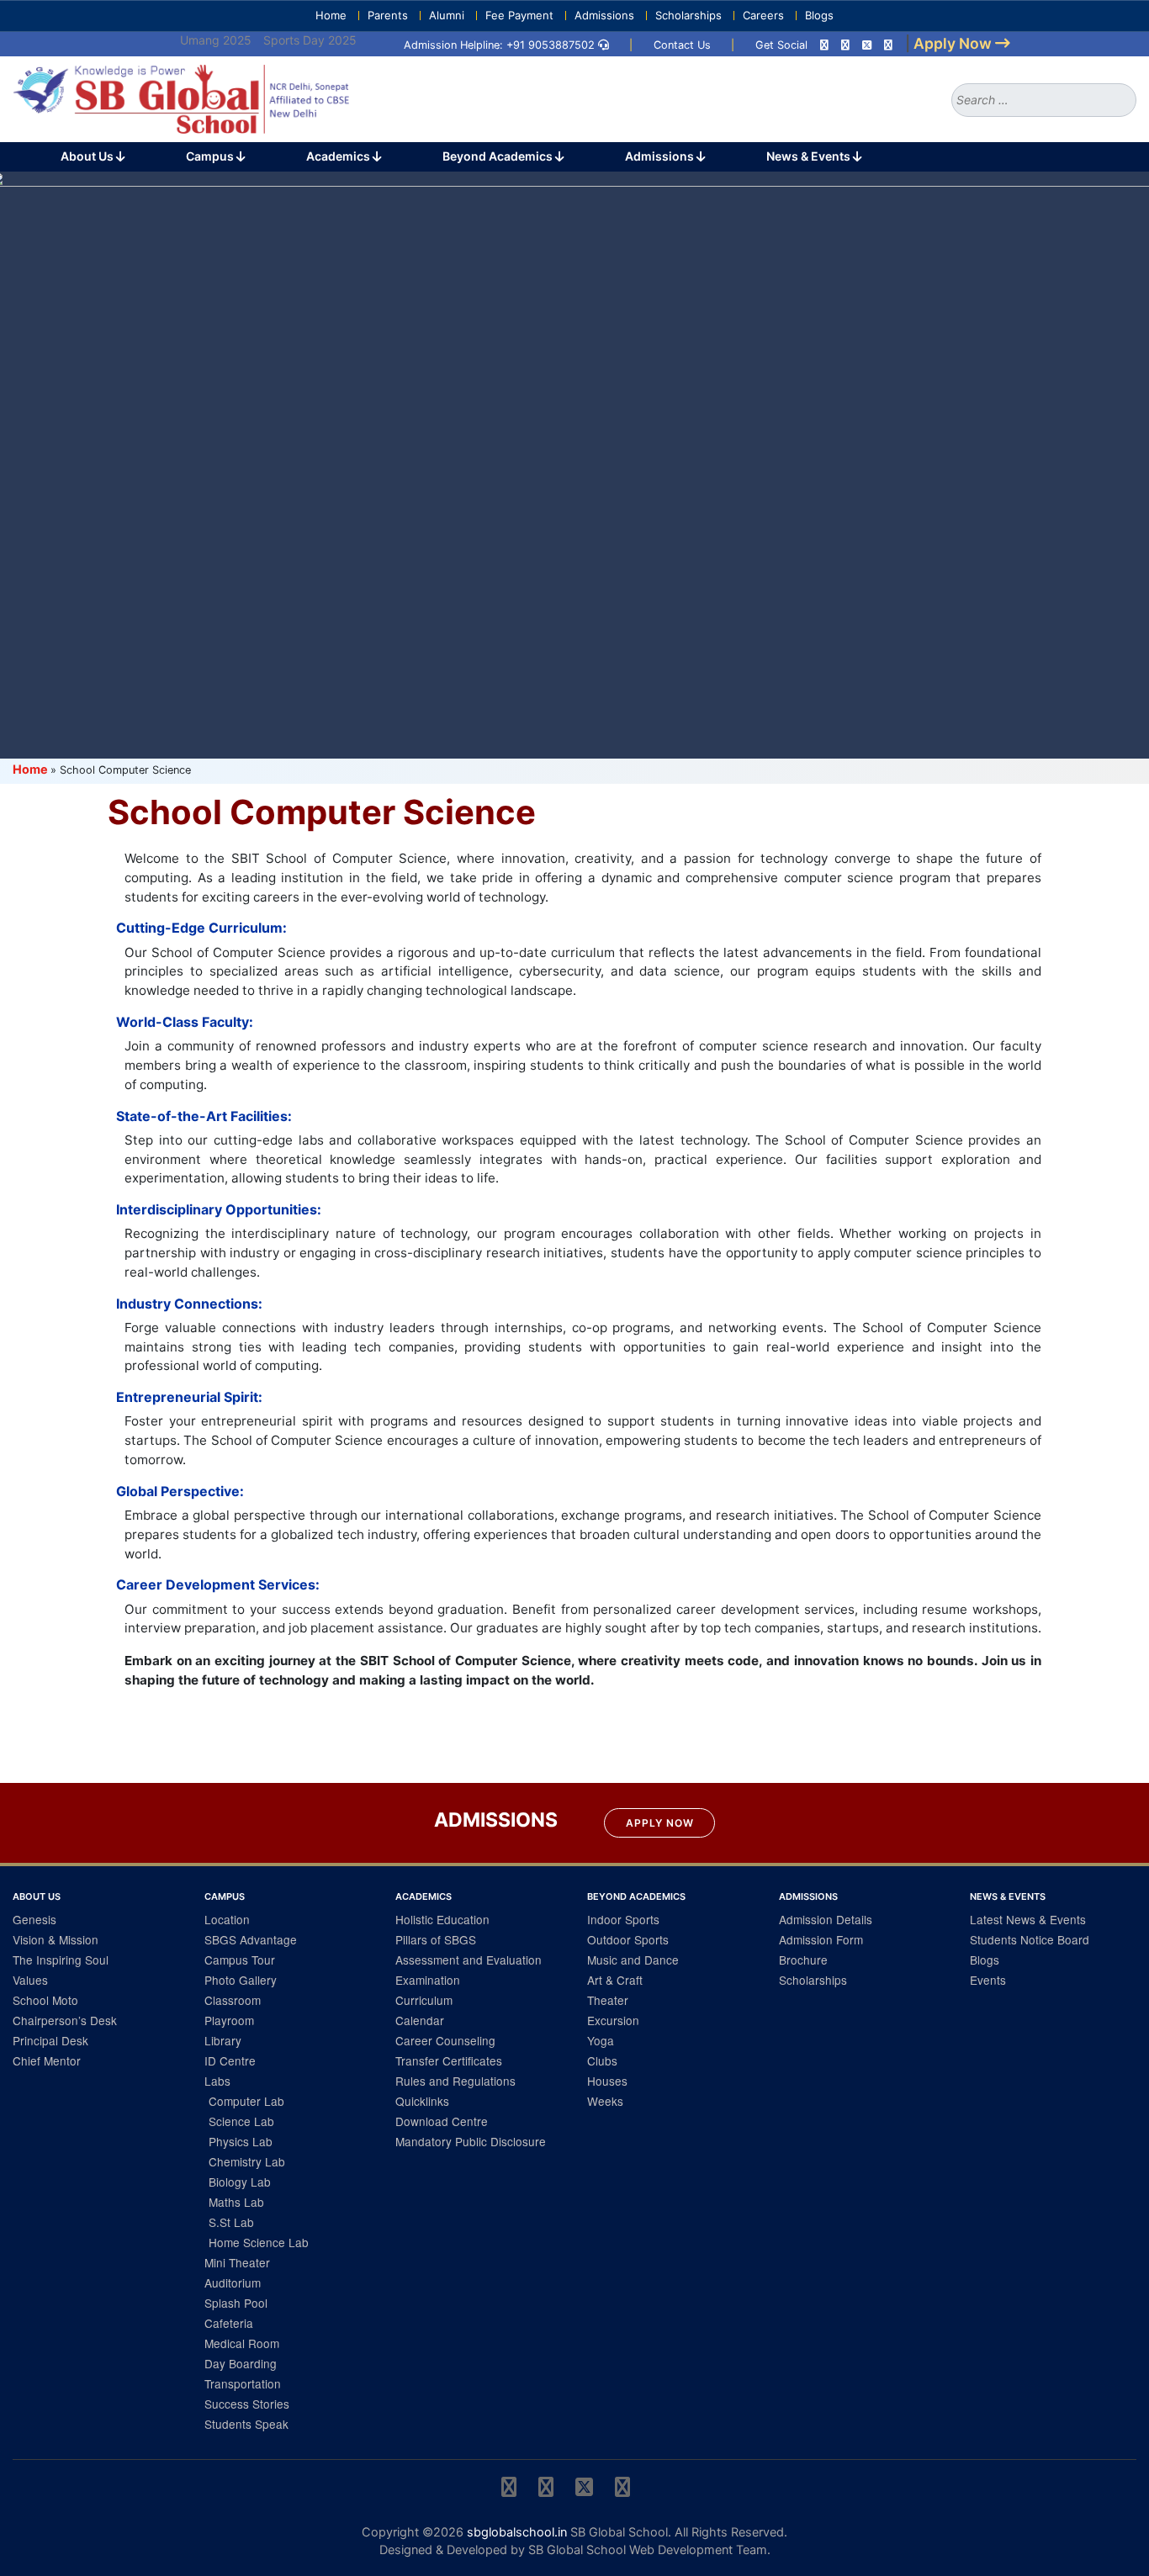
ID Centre (230, 2060)
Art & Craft (615, 1980)
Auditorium (233, 2282)
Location (227, 1919)
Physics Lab (241, 2141)
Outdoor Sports (628, 1939)
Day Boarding (241, 2363)
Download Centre (442, 2121)
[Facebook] (845, 45)
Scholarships (688, 15)
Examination (428, 1980)
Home (331, 15)
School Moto (45, 2000)
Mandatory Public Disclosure (471, 2141)
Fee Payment (519, 15)
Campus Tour (240, 1960)
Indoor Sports (623, 1919)
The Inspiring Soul (61, 1960)
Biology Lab (240, 2182)
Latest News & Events (1028, 1919)
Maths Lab (236, 2202)
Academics (339, 156)
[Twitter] (867, 45)
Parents (388, 15)
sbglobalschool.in (517, 2532)
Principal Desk (50, 2040)
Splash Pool (236, 2303)
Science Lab (241, 2121)
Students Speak (246, 2424)
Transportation (243, 2383)
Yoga (601, 2040)
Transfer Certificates (449, 2060)
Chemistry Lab (247, 2161)
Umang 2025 (216, 40)
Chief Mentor (47, 2060)
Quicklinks (422, 2101)
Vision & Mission (56, 1939)
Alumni (447, 15)
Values (30, 1980)
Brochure (803, 1960)
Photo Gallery (241, 1980)
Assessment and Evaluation (469, 1960)
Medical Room (242, 2343)
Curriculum (424, 2000)
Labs (217, 2081)
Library (223, 2040)
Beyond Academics (499, 156)
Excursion (613, 2020)
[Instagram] (824, 45)
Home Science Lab (259, 2242)
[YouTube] (888, 45)
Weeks (605, 2101)
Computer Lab (246, 2101)
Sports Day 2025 (310, 40)
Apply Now (660, 1823)
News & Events (810, 156)
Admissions (604, 15)
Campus (211, 156)
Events (988, 1980)
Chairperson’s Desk (65, 2020)
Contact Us (682, 45)
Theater (608, 2000)
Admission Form (821, 1939)
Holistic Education (442, 1919)
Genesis (34, 1919)
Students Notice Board (1030, 1939)
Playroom (229, 2020)
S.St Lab (231, 2222)
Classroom (233, 2000)
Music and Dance (633, 1960)
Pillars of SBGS (436, 1939)
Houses (607, 2081)
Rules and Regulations (455, 2081)
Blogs (819, 15)
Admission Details (826, 1919)
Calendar (420, 2020)
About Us (88, 156)
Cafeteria (229, 2323)
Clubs (602, 2060)
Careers (763, 15)
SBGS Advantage (251, 1939)
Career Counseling (445, 2040)
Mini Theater (237, 2262)
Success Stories (247, 2404)
